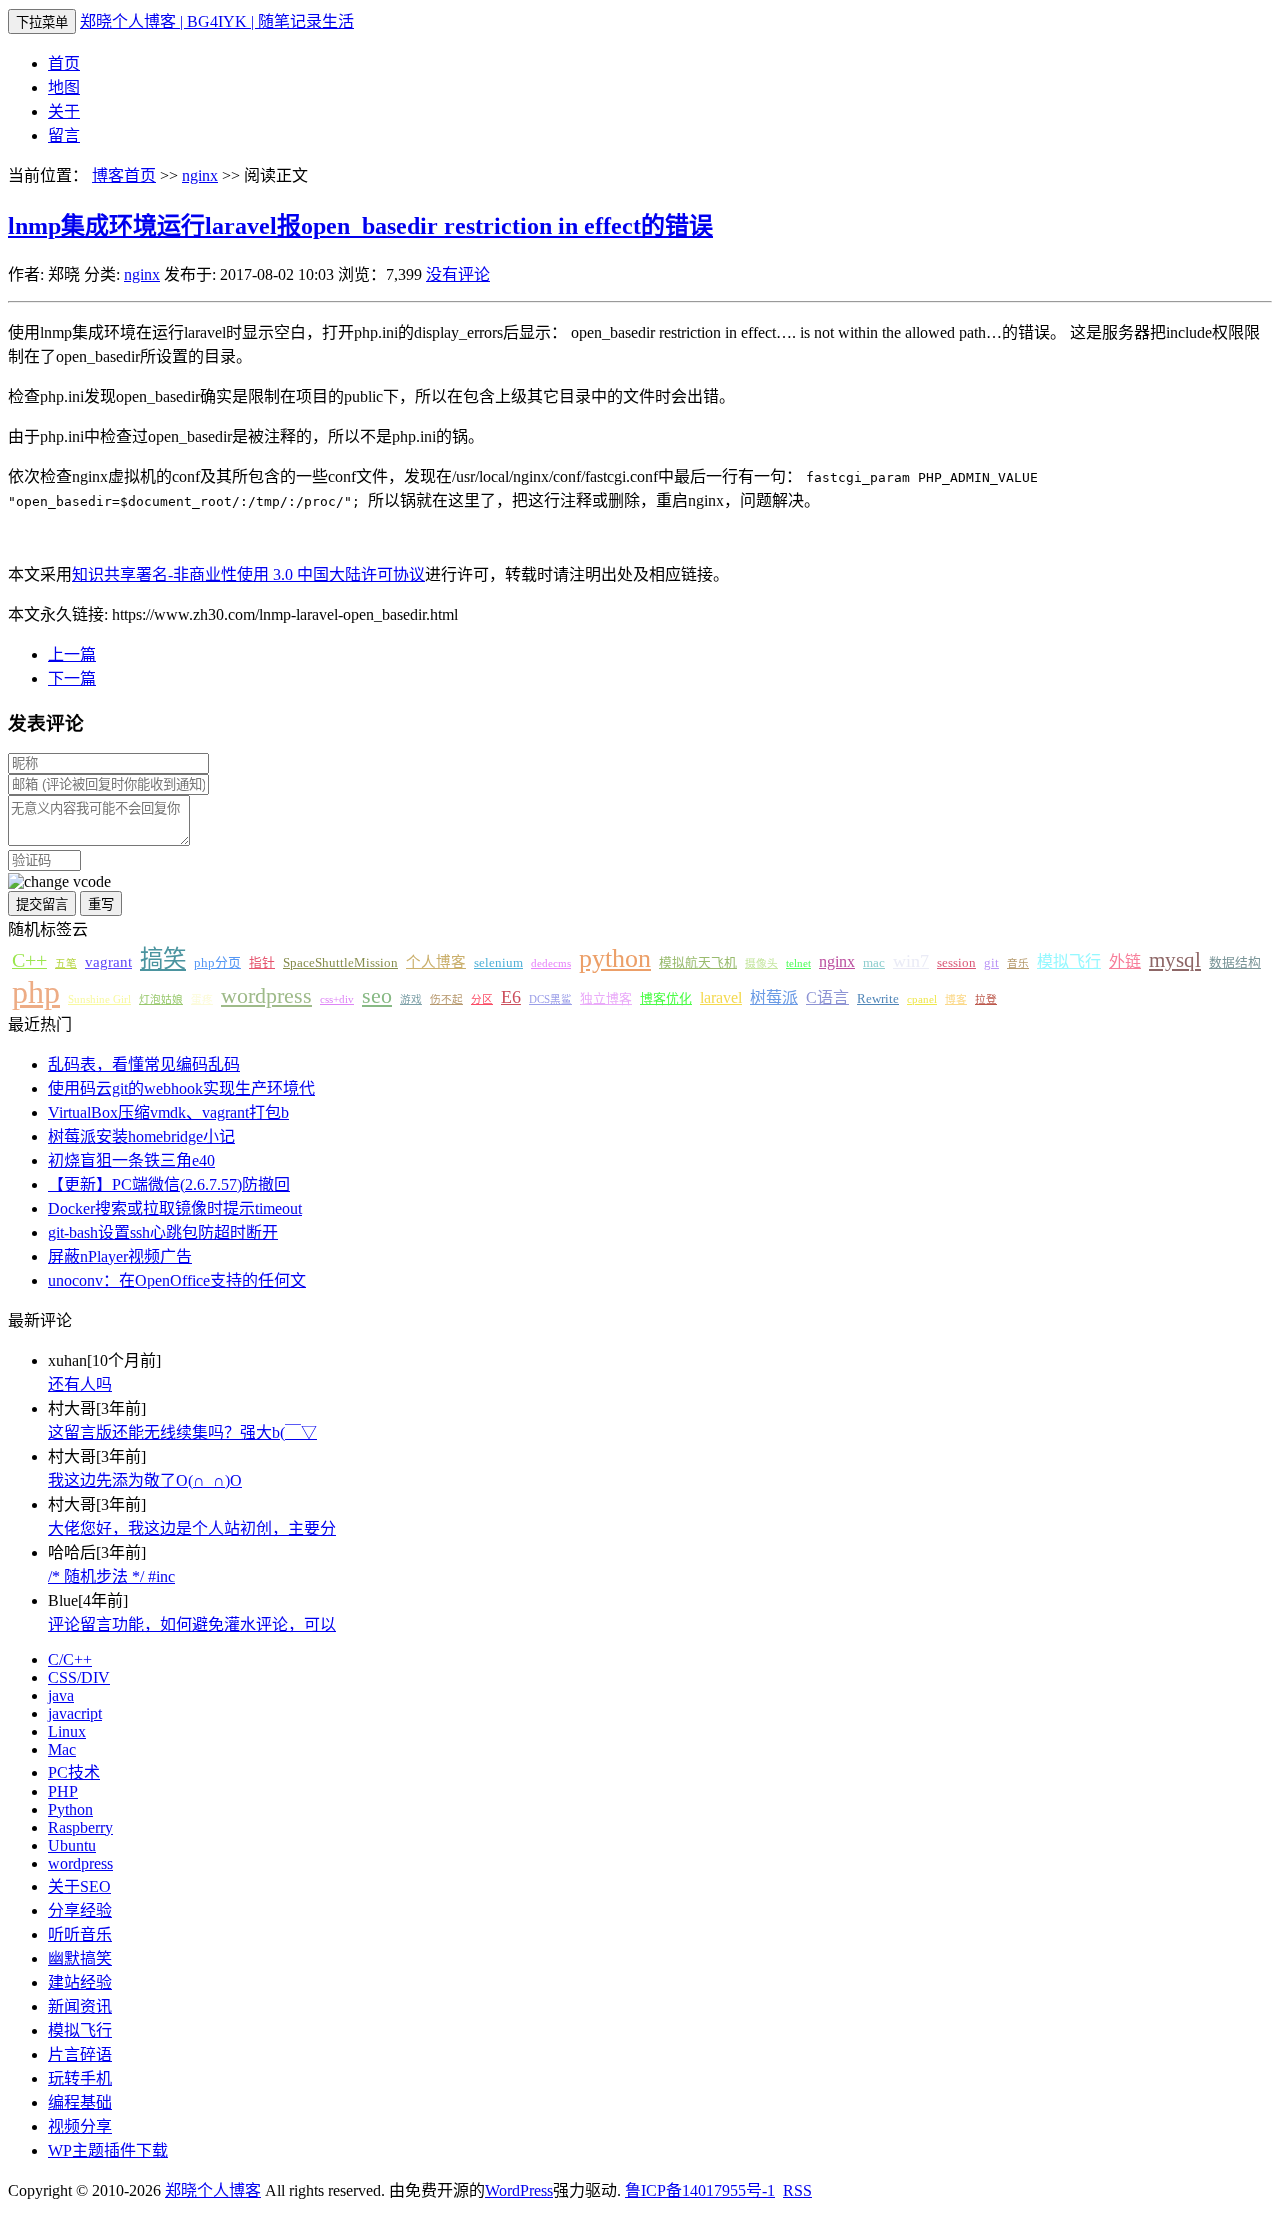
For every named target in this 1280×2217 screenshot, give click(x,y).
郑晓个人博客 (213, 2190)
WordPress (519, 2190)
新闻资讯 (80, 2006)
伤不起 (446, 999)
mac (874, 963)
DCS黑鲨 (550, 999)
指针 (262, 963)
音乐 (1018, 963)
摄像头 (761, 963)
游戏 (411, 999)
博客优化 (666, 999)
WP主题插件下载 (108, 2150)
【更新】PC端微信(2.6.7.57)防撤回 (169, 1184)
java (61, 1695)
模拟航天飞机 (698, 963)
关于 (64, 111)
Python (70, 1809)
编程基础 (80, 2102)
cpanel (922, 999)
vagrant (108, 962)
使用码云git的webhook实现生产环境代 (181, 1088)
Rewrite (878, 999)
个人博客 (436, 962)
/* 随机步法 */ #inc (111, 1576)
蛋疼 (202, 999)
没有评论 (458, 274)
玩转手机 (80, 2078)
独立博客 (606, 999)
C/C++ (70, 1659)
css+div (337, 999)
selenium (498, 963)
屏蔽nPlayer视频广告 (120, 1256)
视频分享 (80, 2126)
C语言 (827, 997)
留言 (64, 135)
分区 (482, 999)
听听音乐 (80, 1934)
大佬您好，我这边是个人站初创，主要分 (192, 1528)
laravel (721, 997)
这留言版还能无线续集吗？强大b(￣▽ (182, 1432)
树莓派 (774, 997)
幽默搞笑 (80, 1958)
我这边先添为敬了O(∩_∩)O (145, 1480)
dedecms (551, 963)
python (615, 958)
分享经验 (80, 1910)
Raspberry (80, 1827)
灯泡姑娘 (161, 999)
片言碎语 (80, 2054)
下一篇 (72, 678)
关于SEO (79, 1886)
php (36, 992)
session (956, 963)
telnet (798, 963)
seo (377, 996)
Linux (67, 1731)
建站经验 (80, 1982)
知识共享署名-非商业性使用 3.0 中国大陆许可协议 (248, 574)
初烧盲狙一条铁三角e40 (131, 1160)
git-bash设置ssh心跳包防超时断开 (163, 1232)
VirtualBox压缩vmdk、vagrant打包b (168, 1112)
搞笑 (163, 959)
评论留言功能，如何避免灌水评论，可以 (192, 1624)
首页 (64, 63)
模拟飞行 (1069, 961)
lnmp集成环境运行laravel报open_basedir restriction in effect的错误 (360, 226)
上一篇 (72, 654)
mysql (1175, 960)
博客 (956, 999)
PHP (63, 1791)
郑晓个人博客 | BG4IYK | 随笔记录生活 (217, 21)
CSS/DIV (79, 1677)
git (991, 963)
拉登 (986, 999)
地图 (64, 87)
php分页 (217, 963)
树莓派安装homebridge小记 (141, 1136)
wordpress (266, 996)
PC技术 (74, 1772)
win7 (911, 961)
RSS (797, 2190)
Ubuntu (72, 1845)
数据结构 (1235, 963)
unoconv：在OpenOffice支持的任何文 (177, 1280)
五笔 (66, 963)
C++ (29, 960)
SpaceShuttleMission (340, 963)
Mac (62, 1749)
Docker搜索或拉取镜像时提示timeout (175, 1208)
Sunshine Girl (99, 999)
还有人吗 (80, 1384)
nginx (200, 175)
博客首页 (124, 175)
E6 (511, 997)
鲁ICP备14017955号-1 (700, 2190)
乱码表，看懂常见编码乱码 (144, 1064)
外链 (1125, 961)
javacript (75, 1713)
